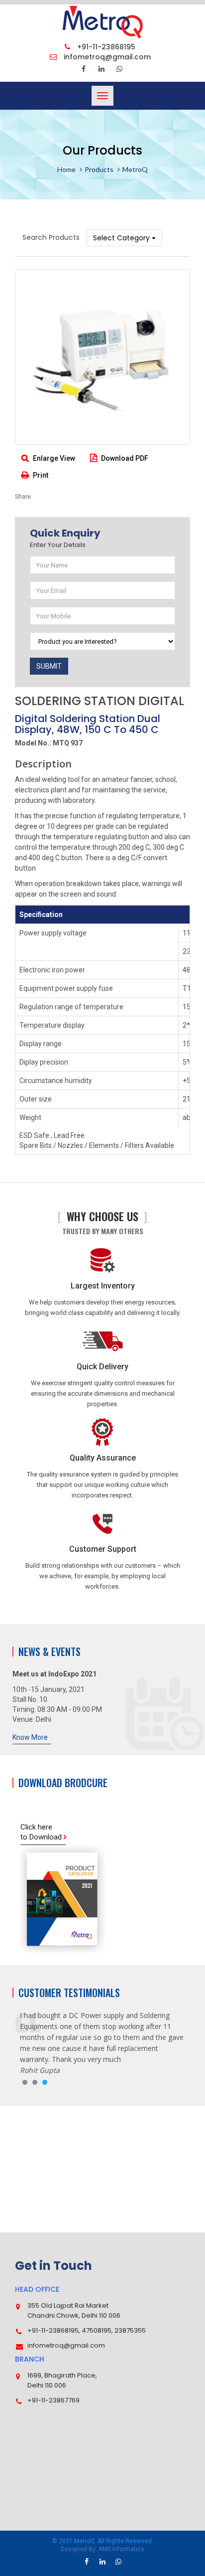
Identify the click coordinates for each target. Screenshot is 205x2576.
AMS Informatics (121, 2549)
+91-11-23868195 (105, 47)
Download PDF (124, 458)
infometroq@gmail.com (106, 57)
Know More (30, 1737)
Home (66, 169)
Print (40, 475)
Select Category (122, 238)
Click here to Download (42, 1832)
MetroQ (135, 169)
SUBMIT (49, 666)
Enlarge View (53, 458)
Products (99, 169)
